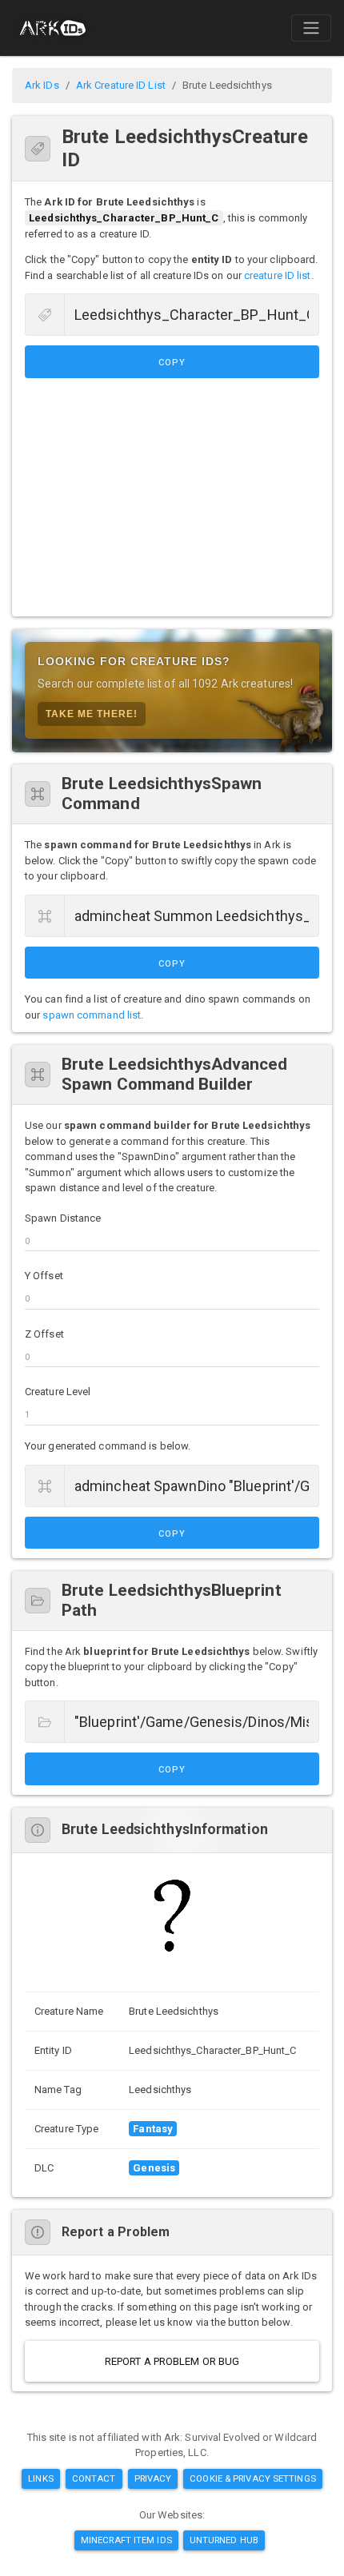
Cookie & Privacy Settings (253, 2478)
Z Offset (44, 1334)
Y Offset (44, 1276)
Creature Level (58, 1392)
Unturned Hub (224, 2540)
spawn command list (92, 1015)
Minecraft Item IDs (126, 2540)
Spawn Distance (63, 1218)
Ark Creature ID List (121, 85)
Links (41, 2478)
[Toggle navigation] (311, 28)
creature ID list (278, 275)
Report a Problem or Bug (172, 2361)
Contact (94, 2478)
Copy (172, 363)
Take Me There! (92, 714)
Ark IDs (42, 85)
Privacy (153, 2478)
